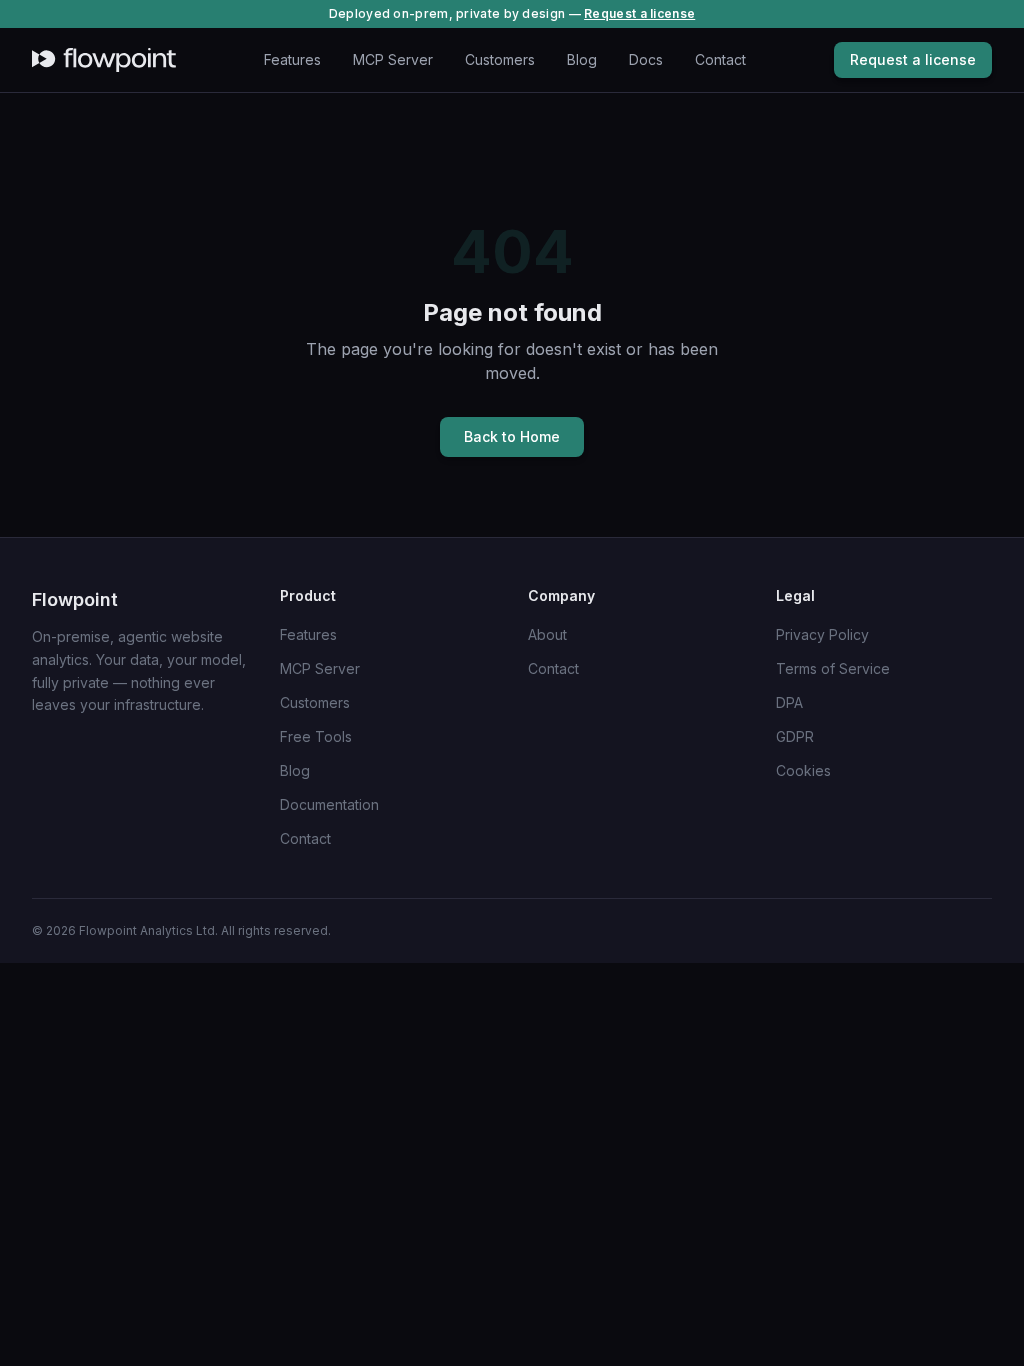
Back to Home (512, 436)
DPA (789, 702)
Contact (720, 59)
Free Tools (316, 736)
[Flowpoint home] (104, 60)
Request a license (639, 13)
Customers (500, 59)
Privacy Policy (822, 634)
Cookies (803, 770)
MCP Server (393, 59)
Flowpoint (75, 599)
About (547, 634)
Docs (646, 59)
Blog (582, 59)
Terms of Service (833, 668)
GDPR (795, 736)
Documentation (329, 804)
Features (292, 59)
